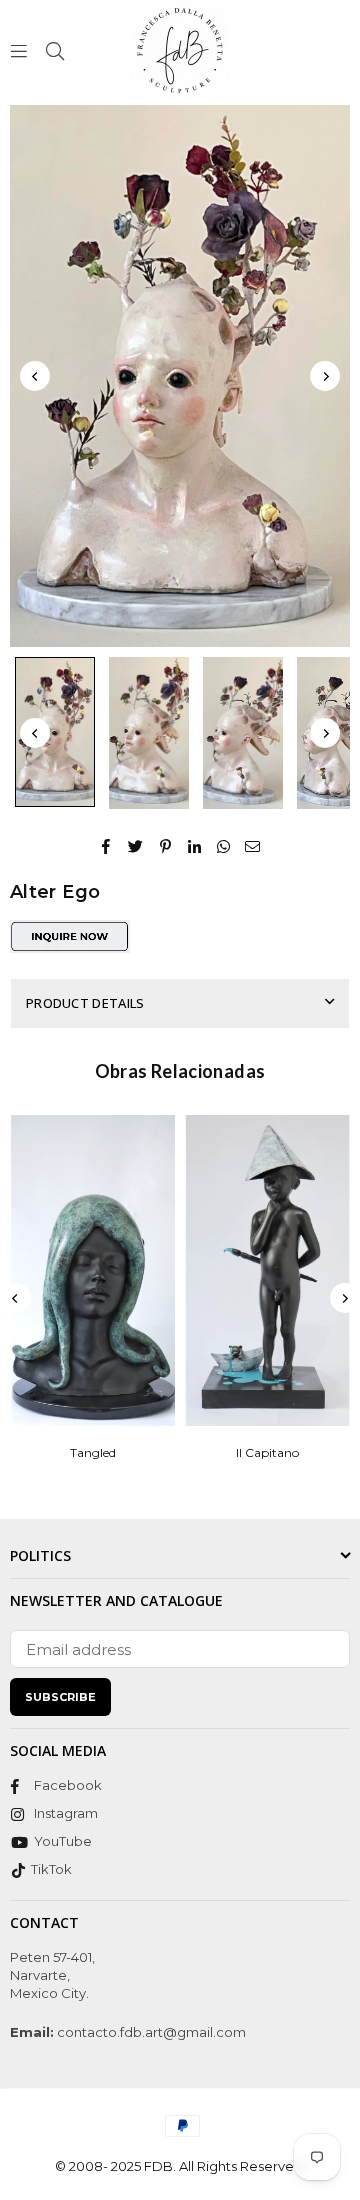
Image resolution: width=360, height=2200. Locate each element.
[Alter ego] (55, 732)
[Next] (325, 376)
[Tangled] (93, 1270)
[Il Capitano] (268, 1270)
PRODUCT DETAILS (85, 1003)
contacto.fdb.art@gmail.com (150, 2032)
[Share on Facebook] (106, 844)
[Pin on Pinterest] (165, 844)
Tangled (93, 1452)
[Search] (55, 49)
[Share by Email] (253, 844)
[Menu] (19, 49)
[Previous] (35, 376)
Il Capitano (267, 1452)
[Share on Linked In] (194, 844)
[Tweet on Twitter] (136, 844)
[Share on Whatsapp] (223, 844)
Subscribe (60, 1697)
